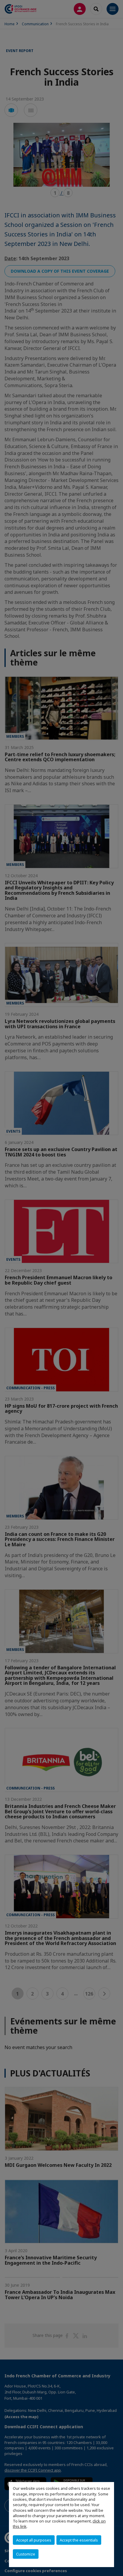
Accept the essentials (79, 2540)
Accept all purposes (34, 2540)
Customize (26, 2554)
